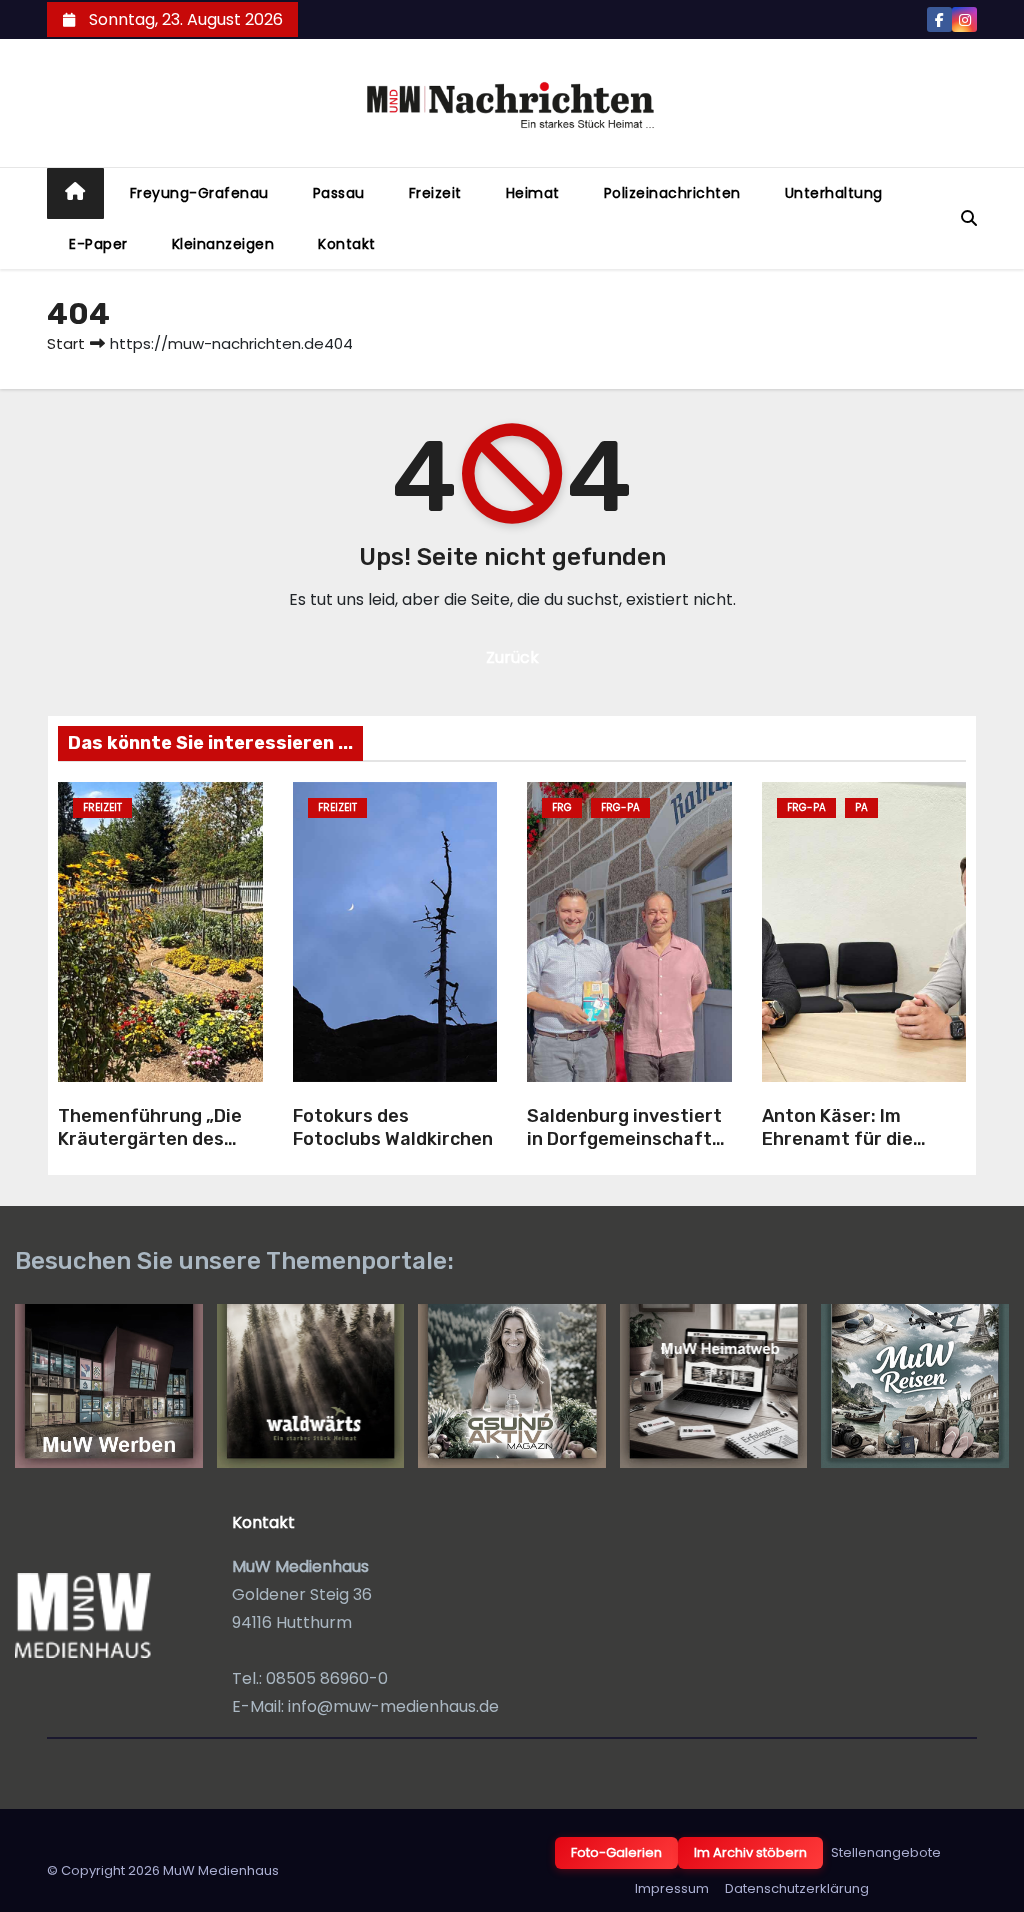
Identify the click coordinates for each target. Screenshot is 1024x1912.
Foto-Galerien (616, 1852)
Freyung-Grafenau (199, 193)
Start (66, 343)
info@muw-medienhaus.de (393, 1706)
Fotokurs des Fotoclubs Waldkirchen (393, 1127)
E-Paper (98, 244)
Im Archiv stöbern (750, 1852)
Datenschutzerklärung (797, 1888)
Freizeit (435, 193)
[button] (969, 218)
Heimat (533, 193)
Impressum (672, 1888)
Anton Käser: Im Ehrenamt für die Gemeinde (837, 1138)
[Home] (75, 193)
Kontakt (347, 244)
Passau (339, 193)
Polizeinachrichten (672, 193)
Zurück (512, 657)
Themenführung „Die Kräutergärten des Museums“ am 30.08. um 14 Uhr (150, 1150)
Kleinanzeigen (223, 244)
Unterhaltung (834, 193)
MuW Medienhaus (221, 1870)
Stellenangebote (886, 1852)
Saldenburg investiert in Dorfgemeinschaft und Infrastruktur (624, 1138)
